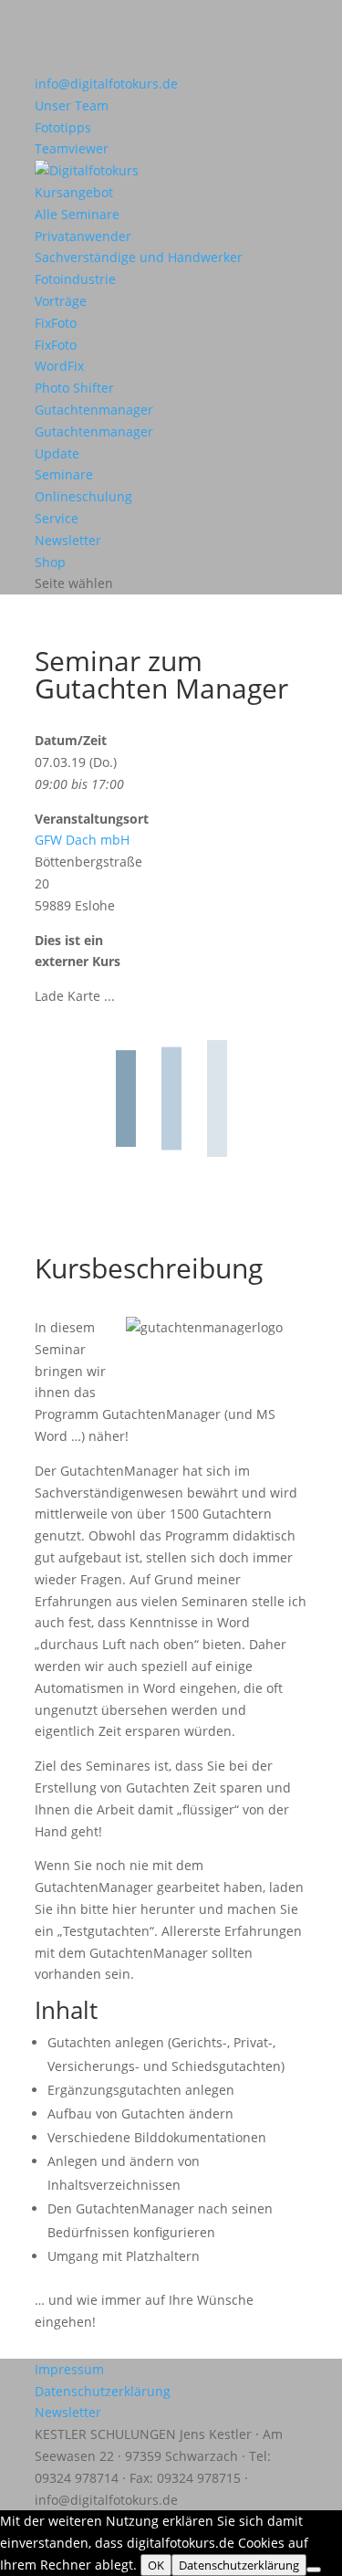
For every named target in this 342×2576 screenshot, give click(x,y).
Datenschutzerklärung (103, 2391)
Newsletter (68, 540)
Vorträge (61, 301)
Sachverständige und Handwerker (139, 257)
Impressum (69, 2369)
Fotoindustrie (75, 279)
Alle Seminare (77, 214)
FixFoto (56, 323)
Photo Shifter (74, 388)
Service (57, 518)
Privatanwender (83, 236)
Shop (50, 562)
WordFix (59, 366)
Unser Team (72, 105)
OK (156, 2565)
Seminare (64, 474)
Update (57, 453)
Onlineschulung (83, 496)
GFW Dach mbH (82, 840)
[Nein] (314, 2570)
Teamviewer (72, 148)
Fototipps (63, 127)
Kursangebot (74, 192)
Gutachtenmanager (94, 410)
